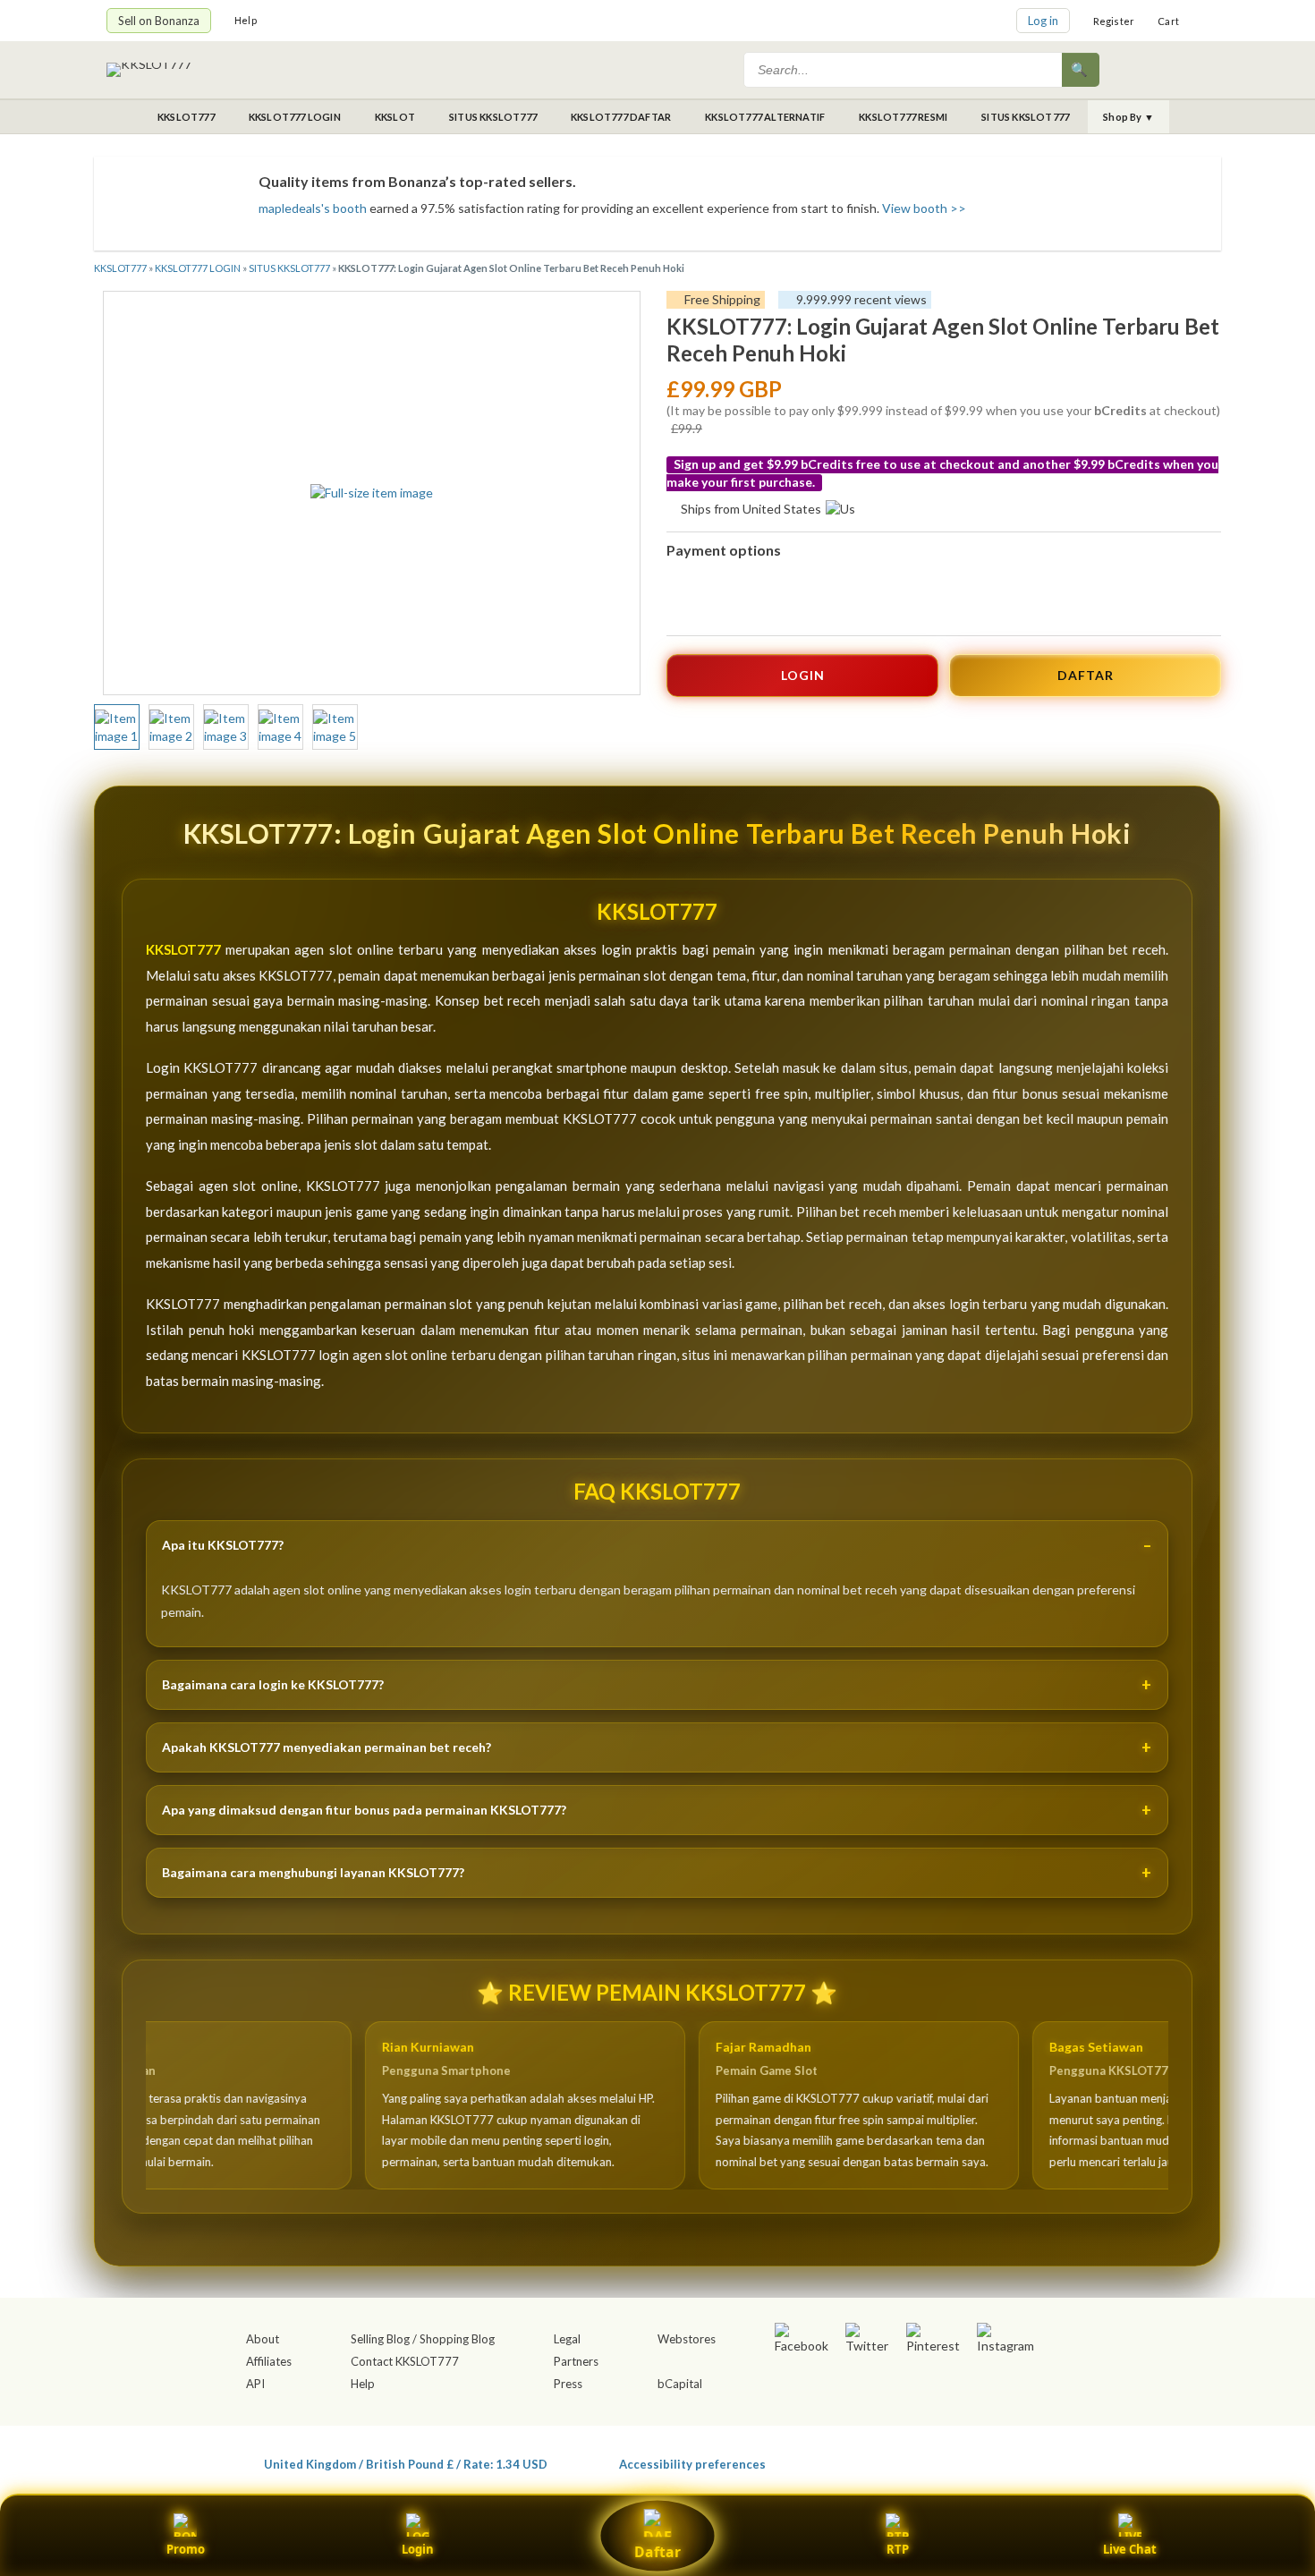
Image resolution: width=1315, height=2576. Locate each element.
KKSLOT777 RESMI (903, 117)
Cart (1168, 21)
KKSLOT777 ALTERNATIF (765, 117)
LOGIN (803, 675)
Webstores (687, 2339)
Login (418, 2549)
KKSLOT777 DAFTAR (621, 117)
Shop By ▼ (1128, 117)
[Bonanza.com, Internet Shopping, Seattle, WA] (949, 2461)
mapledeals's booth (313, 208)
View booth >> (924, 208)
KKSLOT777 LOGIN (295, 117)
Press (568, 2384)
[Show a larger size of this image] (117, 727)
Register (1114, 21)
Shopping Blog (457, 2339)
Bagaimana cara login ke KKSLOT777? (273, 1684)
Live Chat (1130, 2549)
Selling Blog (380, 2339)
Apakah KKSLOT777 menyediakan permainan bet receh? (327, 1747)
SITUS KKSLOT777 (493, 117)
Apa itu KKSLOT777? (223, 1545)
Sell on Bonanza (159, 21)
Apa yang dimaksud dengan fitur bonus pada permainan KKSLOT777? (364, 1810)
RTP (898, 2549)
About (263, 2339)
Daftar (657, 2552)
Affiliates (269, 2361)
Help (246, 20)
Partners (576, 2361)
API (255, 2384)
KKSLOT (395, 117)
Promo (186, 2549)
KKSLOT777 (186, 117)
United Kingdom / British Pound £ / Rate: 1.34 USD (406, 2464)
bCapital (680, 2384)
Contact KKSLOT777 (405, 2361)
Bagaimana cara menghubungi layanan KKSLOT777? (313, 1872)
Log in (1043, 21)
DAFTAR (1086, 675)
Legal (567, 2339)
